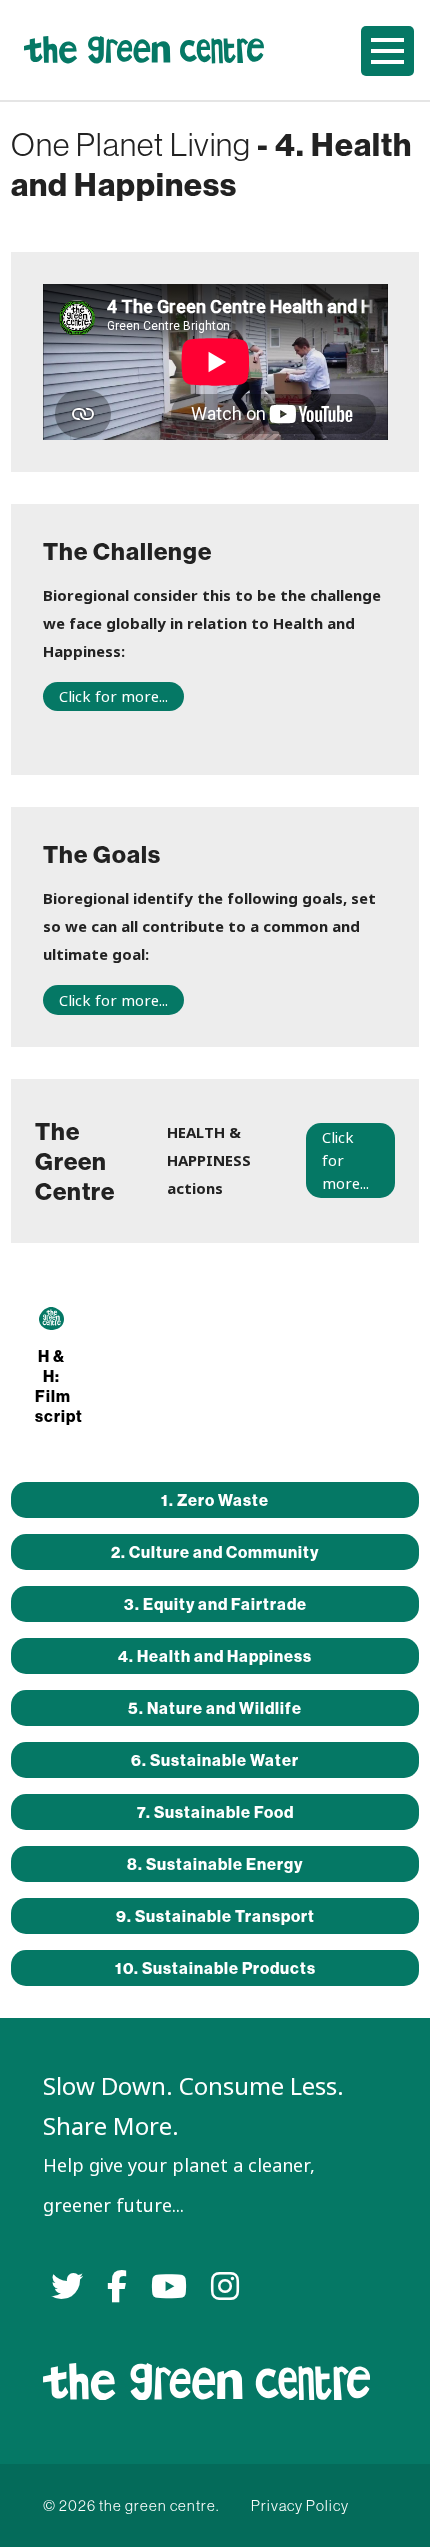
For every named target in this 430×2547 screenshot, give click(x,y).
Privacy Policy (300, 2505)
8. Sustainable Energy (215, 1864)
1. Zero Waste (215, 1500)
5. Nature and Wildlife (215, 1708)
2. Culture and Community (215, 1552)
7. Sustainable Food (215, 1812)
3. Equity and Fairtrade (215, 1604)
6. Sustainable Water (215, 1760)
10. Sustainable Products (215, 1968)
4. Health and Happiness (215, 1656)
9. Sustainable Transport (215, 1916)
